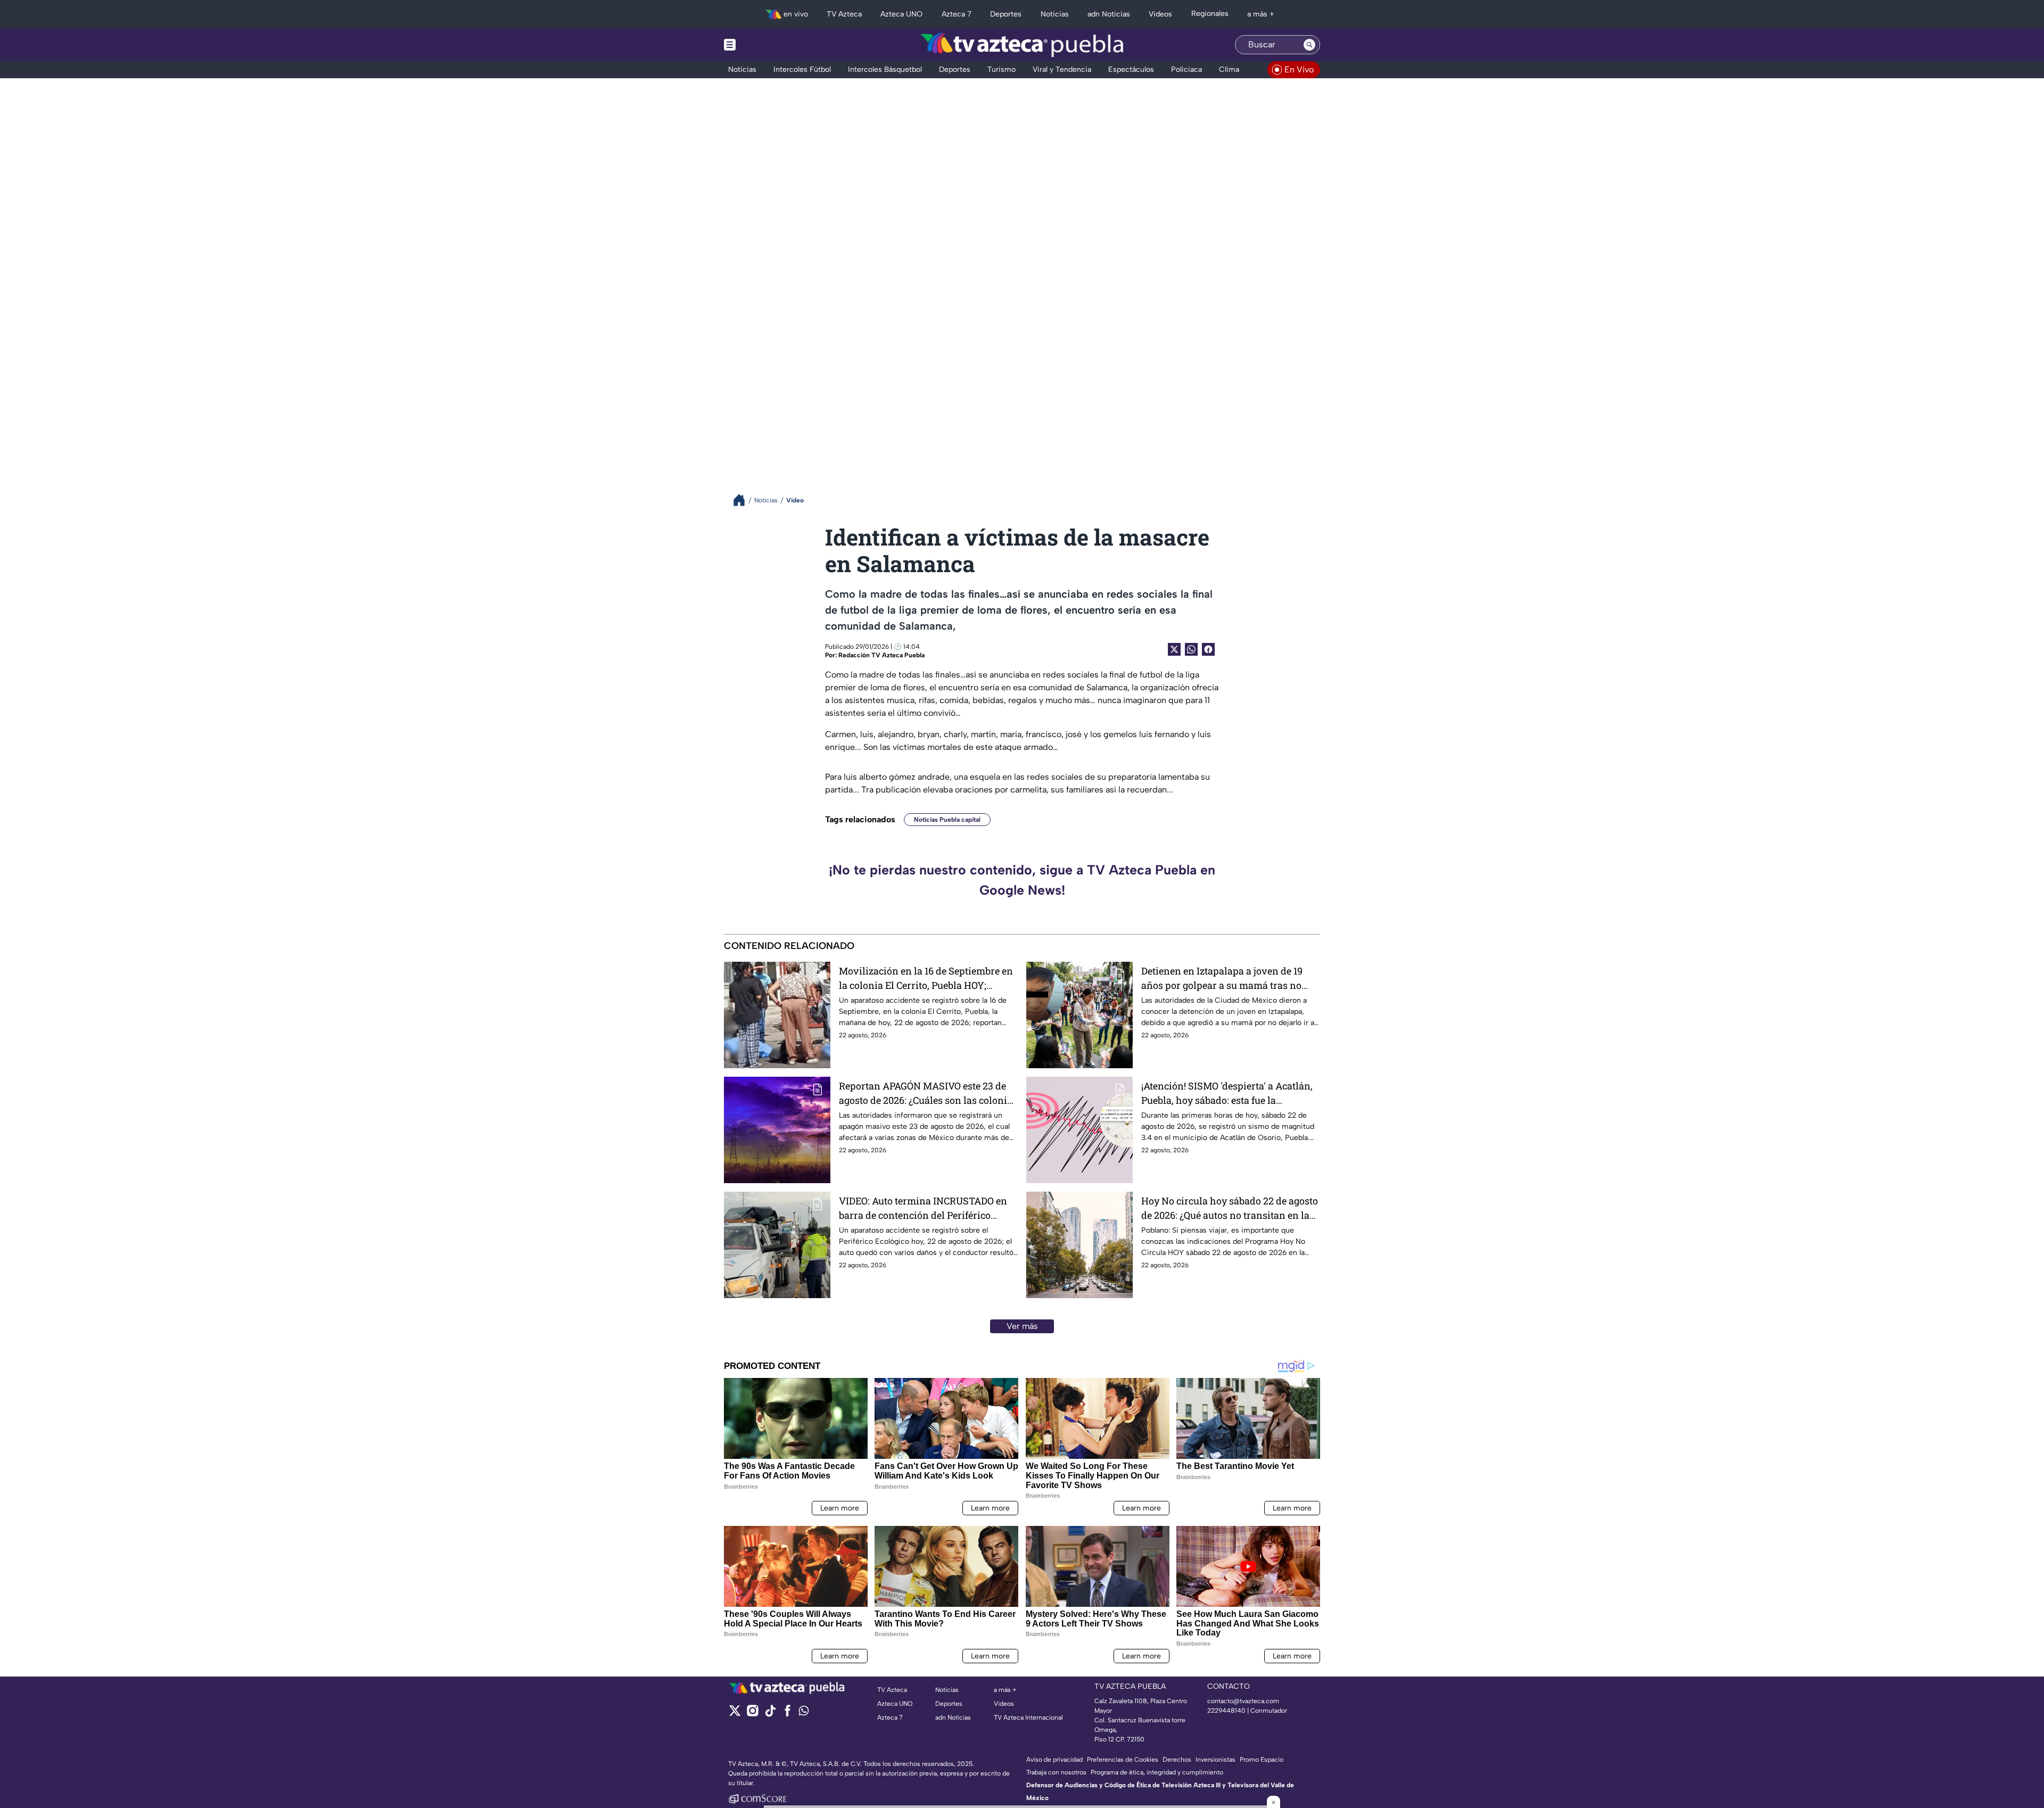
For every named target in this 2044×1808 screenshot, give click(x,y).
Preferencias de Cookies (1123, 1760)
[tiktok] (770, 1714)
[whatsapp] (804, 1713)
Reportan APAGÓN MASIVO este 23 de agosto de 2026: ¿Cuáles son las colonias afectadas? (928, 1093)
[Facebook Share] (1208, 649)
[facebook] (788, 1714)
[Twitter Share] (1174, 649)
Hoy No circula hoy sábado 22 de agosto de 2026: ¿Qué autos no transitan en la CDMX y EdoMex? (1230, 1208)
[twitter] (735, 1714)
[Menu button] (767, 45)
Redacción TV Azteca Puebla (881, 655)
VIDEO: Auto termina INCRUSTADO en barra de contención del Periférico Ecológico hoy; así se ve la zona (923, 1208)
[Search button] (1309, 45)
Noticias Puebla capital (947, 820)
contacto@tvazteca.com (1243, 1701)
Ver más (1022, 1326)
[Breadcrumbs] (743, 500)
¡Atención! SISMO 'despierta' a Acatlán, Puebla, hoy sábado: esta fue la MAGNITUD (1227, 1093)
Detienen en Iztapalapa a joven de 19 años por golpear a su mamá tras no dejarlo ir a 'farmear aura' (1222, 979)
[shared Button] (1191, 649)
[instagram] (752, 1714)
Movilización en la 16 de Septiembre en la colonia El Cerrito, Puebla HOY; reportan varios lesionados (926, 979)
